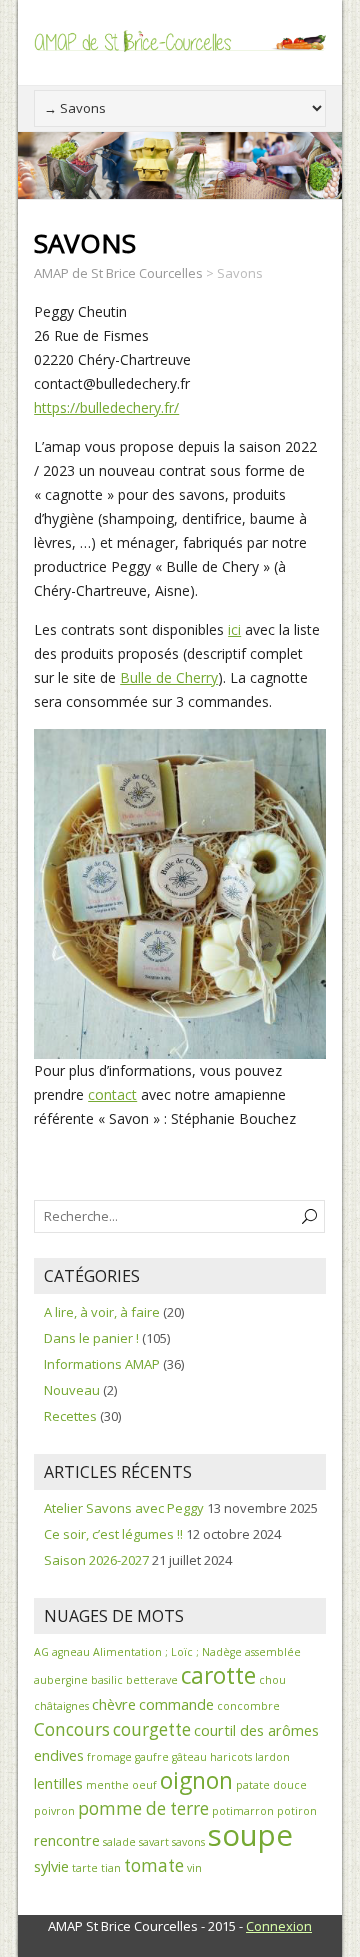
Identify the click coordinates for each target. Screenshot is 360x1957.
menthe (107, 1785)
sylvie (51, 1866)
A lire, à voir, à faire (102, 1312)
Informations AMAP (102, 1364)
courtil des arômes (256, 1730)
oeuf (144, 1785)
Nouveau (72, 1390)
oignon (196, 1780)
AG (41, 1652)
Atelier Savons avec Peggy (124, 1508)
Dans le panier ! (91, 1338)
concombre (248, 1706)
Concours (72, 1729)
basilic (107, 1680)
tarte (85, 1868)
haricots (231, 1757)
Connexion (279, 1926)
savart (154, 1842)
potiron (297, 1811)
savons (188, 1842)
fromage (109, 1757)
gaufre (152, 1757)
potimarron (243, 1811)
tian (111, 1868)
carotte (218, 1675)
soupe (250, 1835)
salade (119, 1842)
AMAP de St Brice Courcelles (118, 273)
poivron (54, 1811)
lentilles (58, 1783)
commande (176, 1704)
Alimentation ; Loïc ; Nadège (167, 1652)
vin (194, 1868)
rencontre (67, 1840)
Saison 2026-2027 (96, 1560)
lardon (272, 1757)
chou (272, 1680)
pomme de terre (143, 1808)
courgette (152, 1729)
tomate (154, 1865)
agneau (71, 1652)
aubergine (61, 1680)
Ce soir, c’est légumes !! (113, 1534)
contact (112, 1094)
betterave (152, 1680)
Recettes (70, 1416)
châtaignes (61, 1706)
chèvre (114, 1704)
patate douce (271, 1785)
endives (59, 1755)
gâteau (189, 1757)
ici (234, 629)
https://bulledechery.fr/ (106, 407)
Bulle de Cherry (169, 677)
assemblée (273, 1652)
